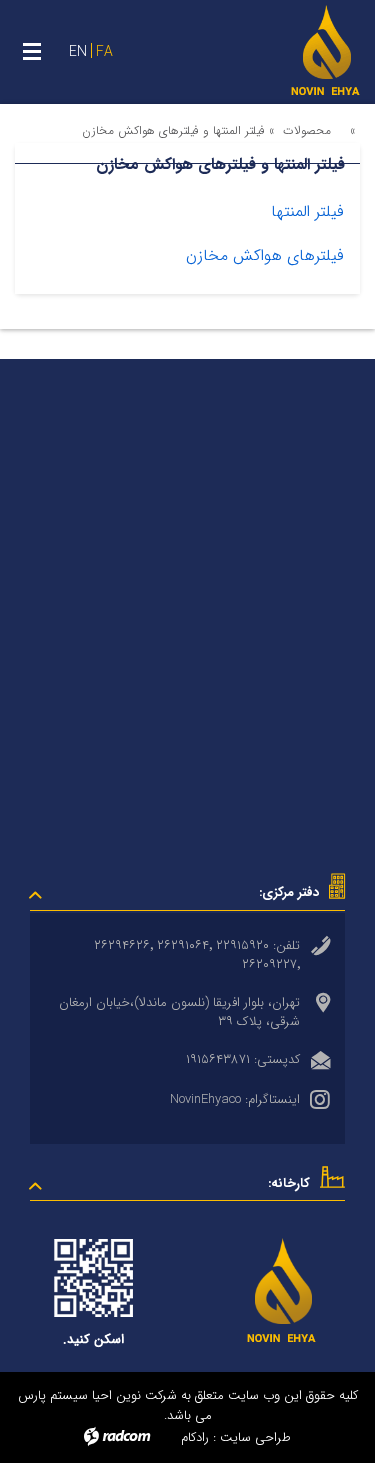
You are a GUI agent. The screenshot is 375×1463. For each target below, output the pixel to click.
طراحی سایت (255, 1437)
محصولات (307, 130)
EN (78, 52)
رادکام (195, 1437)
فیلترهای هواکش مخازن (265, 255)
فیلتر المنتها (307, 211)
